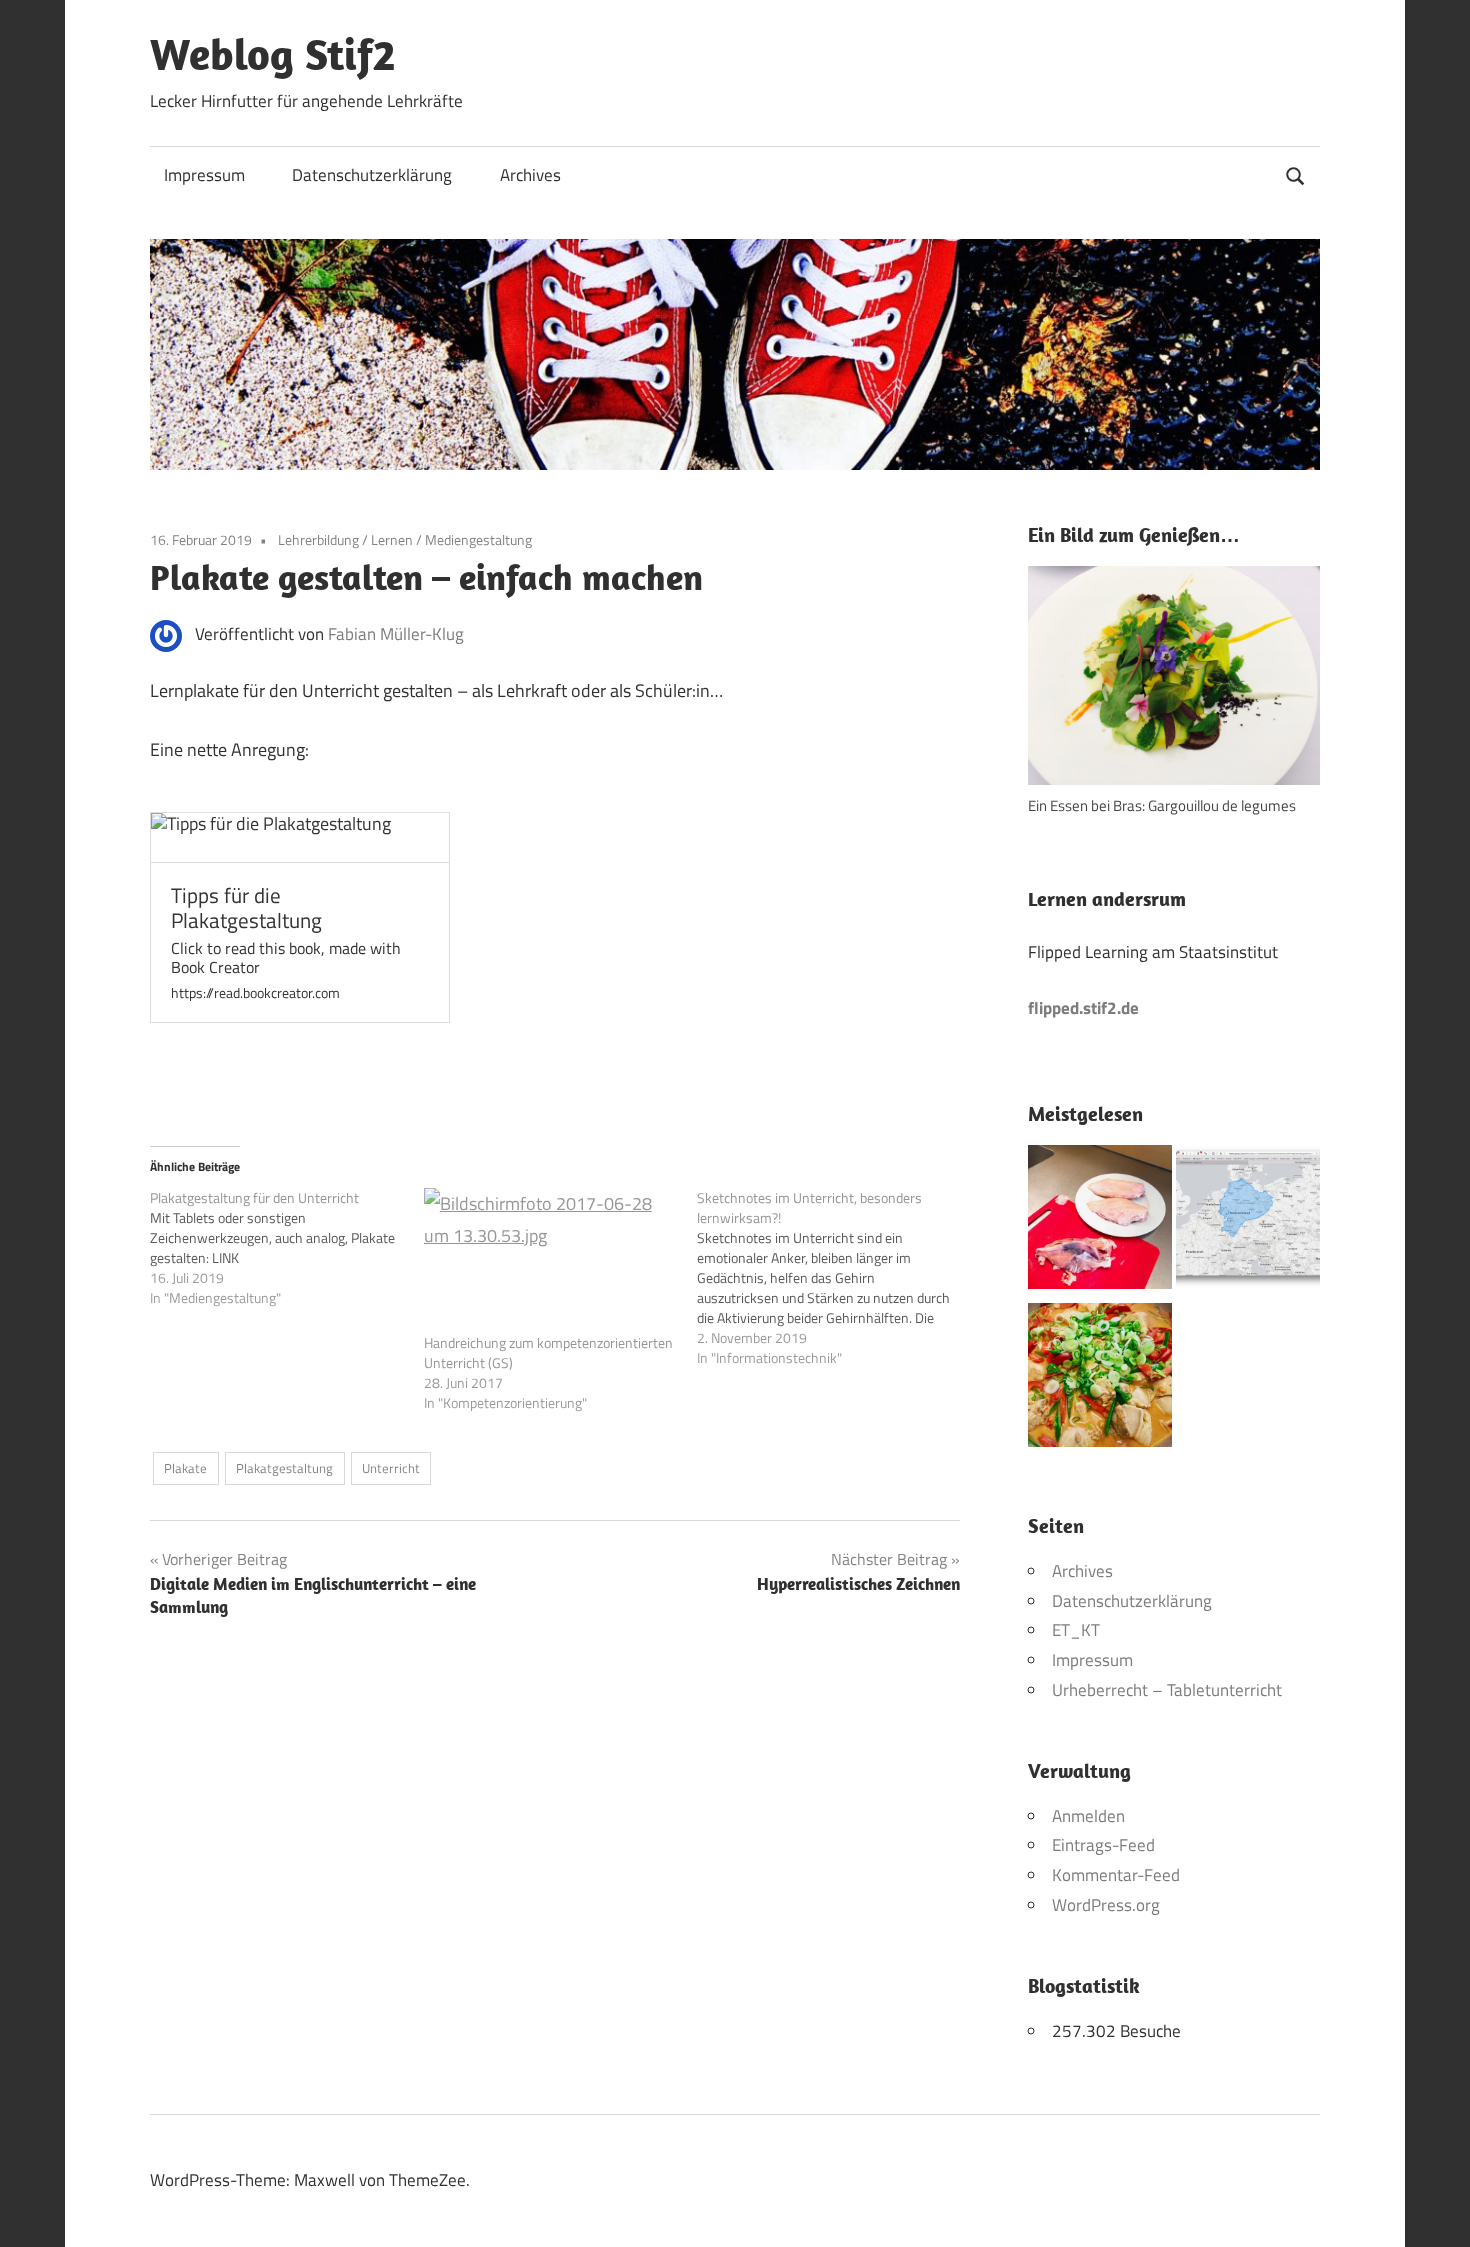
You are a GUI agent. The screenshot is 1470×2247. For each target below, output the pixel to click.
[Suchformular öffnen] (1296, 173)
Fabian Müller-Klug (396, 634)
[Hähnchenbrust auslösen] (1100, 1222)
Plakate (185, 1468)
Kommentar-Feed (1116, 1875)
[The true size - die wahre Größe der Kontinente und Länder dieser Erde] (1248, 1222)
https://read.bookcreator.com (255, 993)
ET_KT (1076, 1630)
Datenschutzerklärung (372, 175)
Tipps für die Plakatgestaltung (246, 908)
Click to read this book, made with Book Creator (286, 958)
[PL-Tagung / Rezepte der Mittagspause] (1100, 1380)
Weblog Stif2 (272, 54)
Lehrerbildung (318, 539)
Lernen (392, 539)
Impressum (204, 175)
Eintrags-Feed (1103, 1845)
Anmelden (1088, 1816)
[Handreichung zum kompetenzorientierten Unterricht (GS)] (551, 1260)
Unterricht (391, 1468)
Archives (530, 175)
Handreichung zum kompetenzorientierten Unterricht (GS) (548, 1352)
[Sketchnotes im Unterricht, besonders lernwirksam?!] (834, 1278)
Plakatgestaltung (284, 1468)
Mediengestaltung (478, 539)
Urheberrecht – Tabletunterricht (1167, 1690)
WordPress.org (1106, 1905)
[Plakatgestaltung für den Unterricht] (287, 1248)
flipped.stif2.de (1083, 1008)
